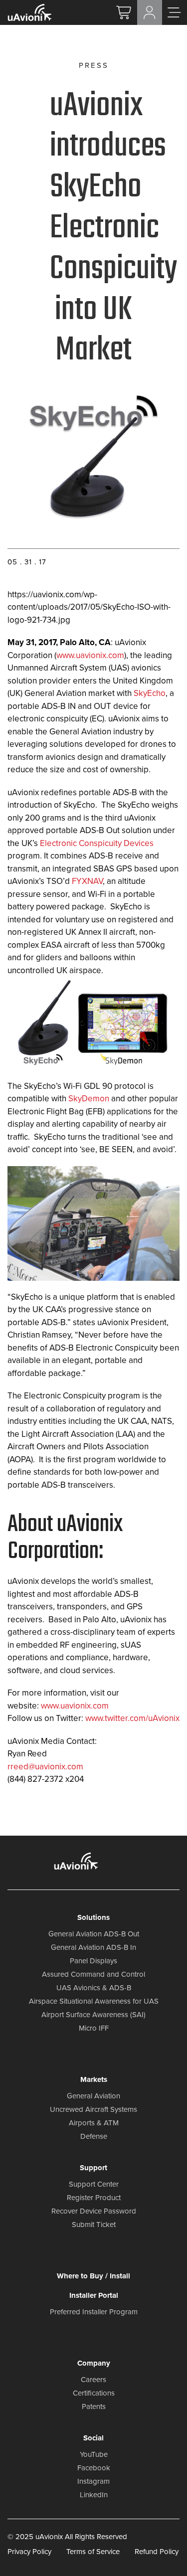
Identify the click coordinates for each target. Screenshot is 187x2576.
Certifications (94, 2393)
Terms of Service (93, 2551)
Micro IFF (94, 2028)
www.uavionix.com (90, 655)
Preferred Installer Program (94, 2312)
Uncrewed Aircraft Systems (93, 2109)
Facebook (94, 2468)
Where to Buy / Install (93, 2276)
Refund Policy (157, 2551)
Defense (94, 2136)
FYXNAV (87, 881)
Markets (94, 2079)
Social (93, 2438)
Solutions (93, 1917)
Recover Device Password (94, 2211)
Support (93, 2168)
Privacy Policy (29, 2551)
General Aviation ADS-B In (93, 1947)
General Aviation (93, 2096)
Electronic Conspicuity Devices (97, 843)
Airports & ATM (94, 2123)
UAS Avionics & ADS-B (94, 1988)
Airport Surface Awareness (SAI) (93, 2015)
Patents (94, 2406)
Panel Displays (93, 1961)
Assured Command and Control (93, 1974)
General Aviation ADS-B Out (94, 1934)
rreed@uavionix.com (45, 1766)
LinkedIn (94, 2495)
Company (94, 2363)
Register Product (94, 2198)
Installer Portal (94, 2295)
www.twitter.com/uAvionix (132, 1718)
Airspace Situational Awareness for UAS (94, 2001)
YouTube (94, 2454)
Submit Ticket (94, 2225)
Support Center (94, 2184)
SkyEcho (150, 693)
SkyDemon (88, 1098)
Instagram (93, 2481)
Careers (93, 2380)
